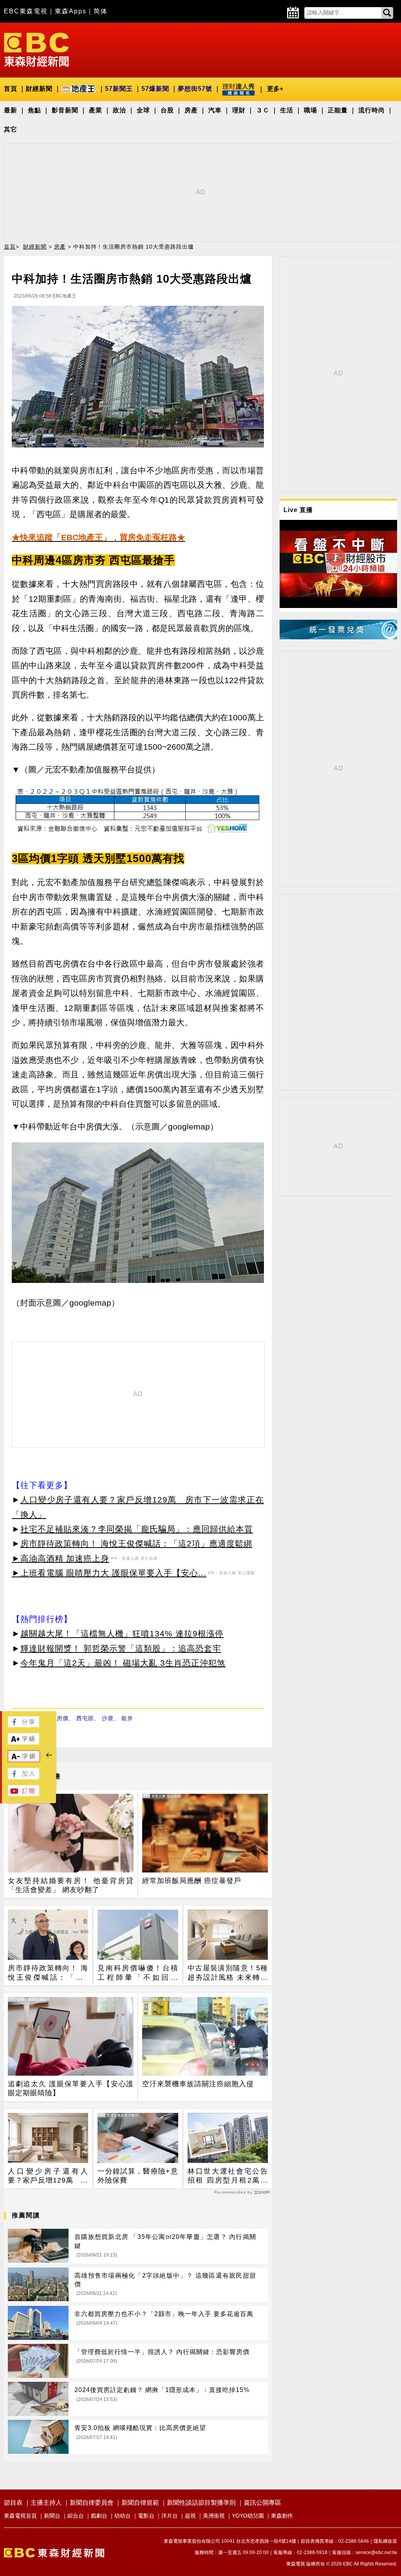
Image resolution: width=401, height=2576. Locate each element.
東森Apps (71, 11)
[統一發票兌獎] (338, 637)
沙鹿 (108, 1718)
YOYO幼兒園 (248, 2516)
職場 (311, 110)
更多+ (275, 89)
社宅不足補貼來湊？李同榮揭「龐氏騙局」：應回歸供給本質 (137, 1529)
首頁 (11, 89)
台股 (167, 110)
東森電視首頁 (20, 2516)
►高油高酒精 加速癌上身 (61, 1558)
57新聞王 (119, 89)
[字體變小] (24, 1760)
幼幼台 (123, 2516)
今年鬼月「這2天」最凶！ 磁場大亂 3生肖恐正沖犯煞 (123, 1663)
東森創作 (282, 2516)
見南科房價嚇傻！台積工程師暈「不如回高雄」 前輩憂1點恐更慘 (138, 1973)
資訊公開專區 (262, 2503)
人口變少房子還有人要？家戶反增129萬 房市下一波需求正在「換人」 (48, 2176)
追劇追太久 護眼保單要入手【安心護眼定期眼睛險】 (71, 2088)
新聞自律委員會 (92, 2503)
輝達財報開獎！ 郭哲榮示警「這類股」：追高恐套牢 (121, 1648)
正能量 (338, 110)
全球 (143, 110)
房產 (191, 110)
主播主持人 (46, 2503)
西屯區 (85, 1718)
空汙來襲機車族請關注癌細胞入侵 (198, 2084)
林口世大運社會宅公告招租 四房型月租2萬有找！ (228, 2176)
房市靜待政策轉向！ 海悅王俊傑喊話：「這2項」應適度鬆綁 (136, 1543)
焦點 (34, 110)
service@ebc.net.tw (376, 2553)
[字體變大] (23, 1742)
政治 (119, 110)
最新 (11, 110)
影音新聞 (65, 110)
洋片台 (170, 2516)
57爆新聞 (155, 89)
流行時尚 (372, 110)
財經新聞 (39, 89)
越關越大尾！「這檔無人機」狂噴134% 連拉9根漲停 (122, 1633)
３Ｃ (263, 110)
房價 (63, 1718)
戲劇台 (99, 2516)
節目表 (13, 2503)
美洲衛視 (214, 2516)
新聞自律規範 (140, 2503)
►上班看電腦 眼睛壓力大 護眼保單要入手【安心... (109, 1573)
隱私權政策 (385, 2541)
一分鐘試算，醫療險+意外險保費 (138, 2176)
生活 (287, 110)
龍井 (127, 1718)
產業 (96, 110)
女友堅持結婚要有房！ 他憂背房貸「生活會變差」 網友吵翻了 (71, 1885)
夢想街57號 (195, 89)
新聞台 (52, 2516)
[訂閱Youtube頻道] (23, 1794)
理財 (239, 110)
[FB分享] (23, 1725)
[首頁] (36, 49)
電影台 (146, 2516)
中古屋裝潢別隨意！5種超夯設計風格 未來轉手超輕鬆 (228, 1973)
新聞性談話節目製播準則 (201, 2503)
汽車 (215, 110)
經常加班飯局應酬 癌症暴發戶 (192, 1881)
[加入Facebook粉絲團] (23, 1777)
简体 (101, 11)
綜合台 (76, 2516)
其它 (11, 129)
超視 (190, 2516)
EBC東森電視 (26, 11)
